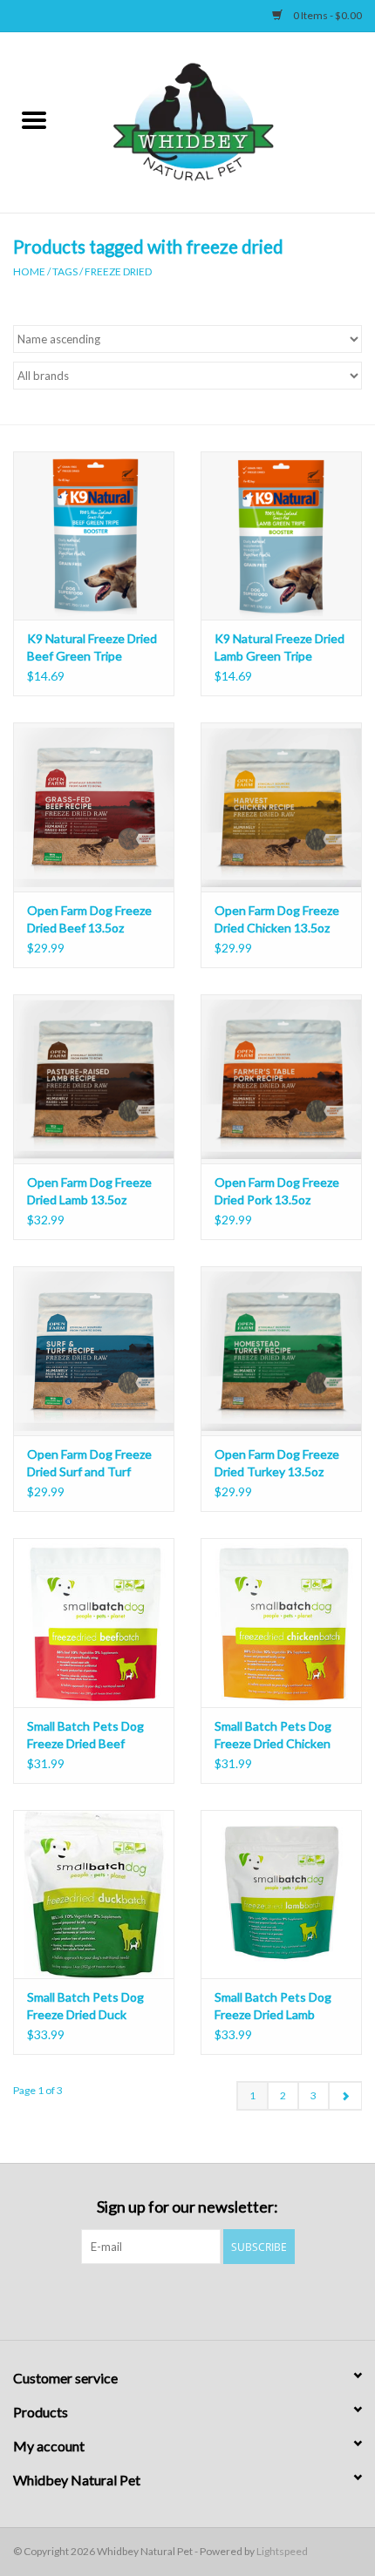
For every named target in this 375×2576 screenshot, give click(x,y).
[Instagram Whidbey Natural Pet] (203, 2300)
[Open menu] (34, 119)
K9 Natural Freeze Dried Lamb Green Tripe (280, 647)
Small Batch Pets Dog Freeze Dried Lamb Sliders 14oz (273, 2007)
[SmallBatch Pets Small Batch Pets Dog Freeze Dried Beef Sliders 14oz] (94, 1623)
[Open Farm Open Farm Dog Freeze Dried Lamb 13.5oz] (94, 1079)
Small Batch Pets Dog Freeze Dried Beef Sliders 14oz (85, 1735)
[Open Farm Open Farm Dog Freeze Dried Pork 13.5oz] (281, 1079)
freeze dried (118, 271)
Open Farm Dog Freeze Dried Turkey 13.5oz (277, 1463)
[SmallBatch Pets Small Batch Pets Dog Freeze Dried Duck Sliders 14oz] (94, 1895)
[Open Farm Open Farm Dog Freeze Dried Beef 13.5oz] (94, 807)
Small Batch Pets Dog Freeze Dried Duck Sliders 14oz (85, 2007)
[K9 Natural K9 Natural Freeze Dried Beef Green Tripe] (94, 536)
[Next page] (345, 2096)
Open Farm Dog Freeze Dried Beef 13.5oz (89, 919)
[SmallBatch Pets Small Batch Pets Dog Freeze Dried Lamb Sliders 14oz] (281, 1895)
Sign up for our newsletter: (187, 2207)
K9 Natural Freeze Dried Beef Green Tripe (92, 647)
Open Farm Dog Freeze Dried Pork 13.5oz (277, 1191)
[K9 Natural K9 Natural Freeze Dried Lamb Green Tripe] (281, 536)
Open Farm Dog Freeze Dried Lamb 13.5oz (89, 1191)
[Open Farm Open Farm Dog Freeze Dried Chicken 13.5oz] (281, 807)
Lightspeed (282, 2551)
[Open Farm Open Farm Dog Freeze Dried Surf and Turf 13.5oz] (94, 1351)
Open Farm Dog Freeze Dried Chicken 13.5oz (277, 919)
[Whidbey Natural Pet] (222, 121)
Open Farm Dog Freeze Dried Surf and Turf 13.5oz (89, 1464)
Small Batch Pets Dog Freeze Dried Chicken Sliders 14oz (273, 1735)
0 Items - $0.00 (327, 15)
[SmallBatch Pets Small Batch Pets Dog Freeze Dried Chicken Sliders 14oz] (281, 1623)
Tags (65, 271)
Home (29, 271)
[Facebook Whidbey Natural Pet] (173, 2300)
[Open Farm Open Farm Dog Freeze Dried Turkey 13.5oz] (281, 1351)
